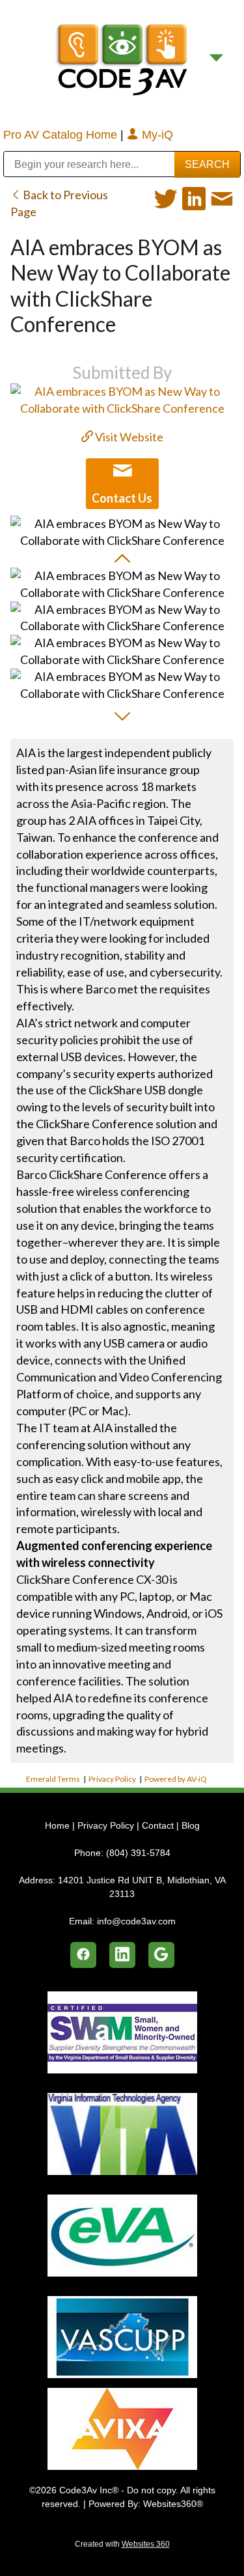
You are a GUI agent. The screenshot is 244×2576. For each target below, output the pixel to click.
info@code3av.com (136, 1921)
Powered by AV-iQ (176, 1779)
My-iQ (156, 135)
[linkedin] (122, 1955)
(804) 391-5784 (138, 1853)
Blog (191, 1825)
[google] (161, 1955)
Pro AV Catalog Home (62, 135)
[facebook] (83, 1955)
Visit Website (128, 437)
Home (59, 1825)
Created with (122, 2544)
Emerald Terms (53, 1779)
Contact (158, 1825)
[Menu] (216, 58)
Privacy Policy (112, 1779)
